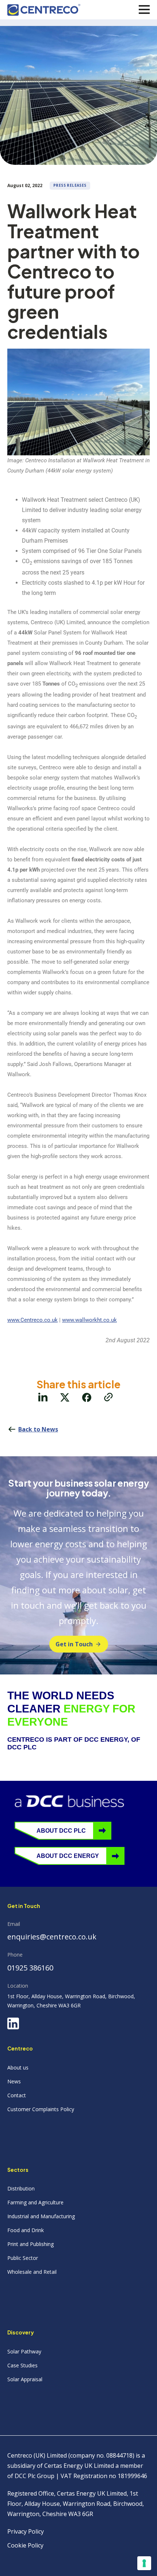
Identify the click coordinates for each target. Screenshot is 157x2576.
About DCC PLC (61, 1831)
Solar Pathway (24, 2351)
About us (18, 2067)
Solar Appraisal (25, 2379)
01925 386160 (30, 1968)
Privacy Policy (26, 2531)
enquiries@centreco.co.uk (52, 1937)
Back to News (38, 1429)
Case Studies (22, 2365)
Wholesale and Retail (32, 2272)
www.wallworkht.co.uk (89, 1320)
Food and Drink (26, 2230)
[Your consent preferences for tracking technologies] (144, 2563)
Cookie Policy (25, 2545)
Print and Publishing (30, 2244)
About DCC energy (68, 1856)
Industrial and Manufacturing (41, 2216)
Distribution (21, 2188)
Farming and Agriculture (35, 2202)
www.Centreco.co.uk (32, 1320)
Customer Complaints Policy (41, 2109)
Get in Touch (74, 1644)
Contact (17, 2095)
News (14, 2081)
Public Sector (23, 2258)
